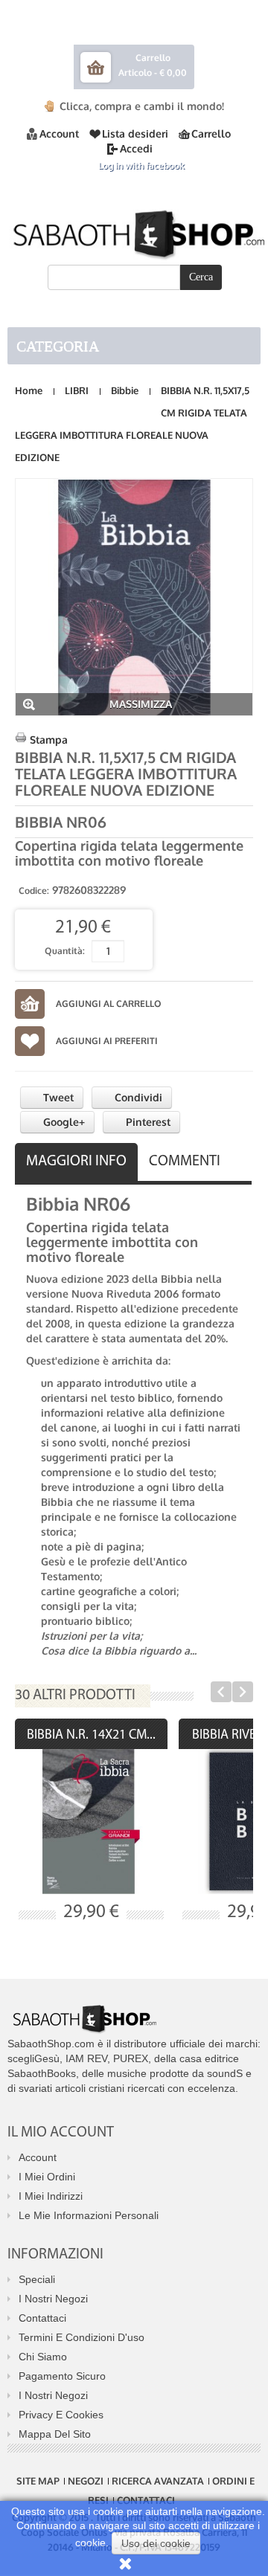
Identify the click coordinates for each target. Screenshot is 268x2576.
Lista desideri (135, 133)
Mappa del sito (55, 2434)
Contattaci (42, 2318)
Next (243, 1692)
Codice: (34, 891)
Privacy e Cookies (61, 2415)
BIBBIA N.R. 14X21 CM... (91, 1736)
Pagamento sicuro (62, 2376)
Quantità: (65, 951)
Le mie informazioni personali (89, 2215)
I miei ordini (47, 2177)
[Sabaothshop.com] (134, 232)
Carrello (211, 133)
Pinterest (147, 1122)
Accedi (136, 148)
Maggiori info (76, 1162)
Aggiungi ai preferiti (107, 1041)
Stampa (49, 740)
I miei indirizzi (51, 2196)
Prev (221, 1692)
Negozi (86, 2481)
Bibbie (125, 390)
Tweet (57, 1097)
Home (29, 390)
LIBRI (77, 390)
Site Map (38, 2481)
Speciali (37, 2279)
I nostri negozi (53, 2299)
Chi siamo (43, 2357)
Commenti (185, 1162)
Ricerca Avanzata (158, 2481)
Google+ (63, 1122)
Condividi (137, 1097)
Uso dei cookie (156, 2543)
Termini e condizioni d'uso (82, 2337)
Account (59, 133)
